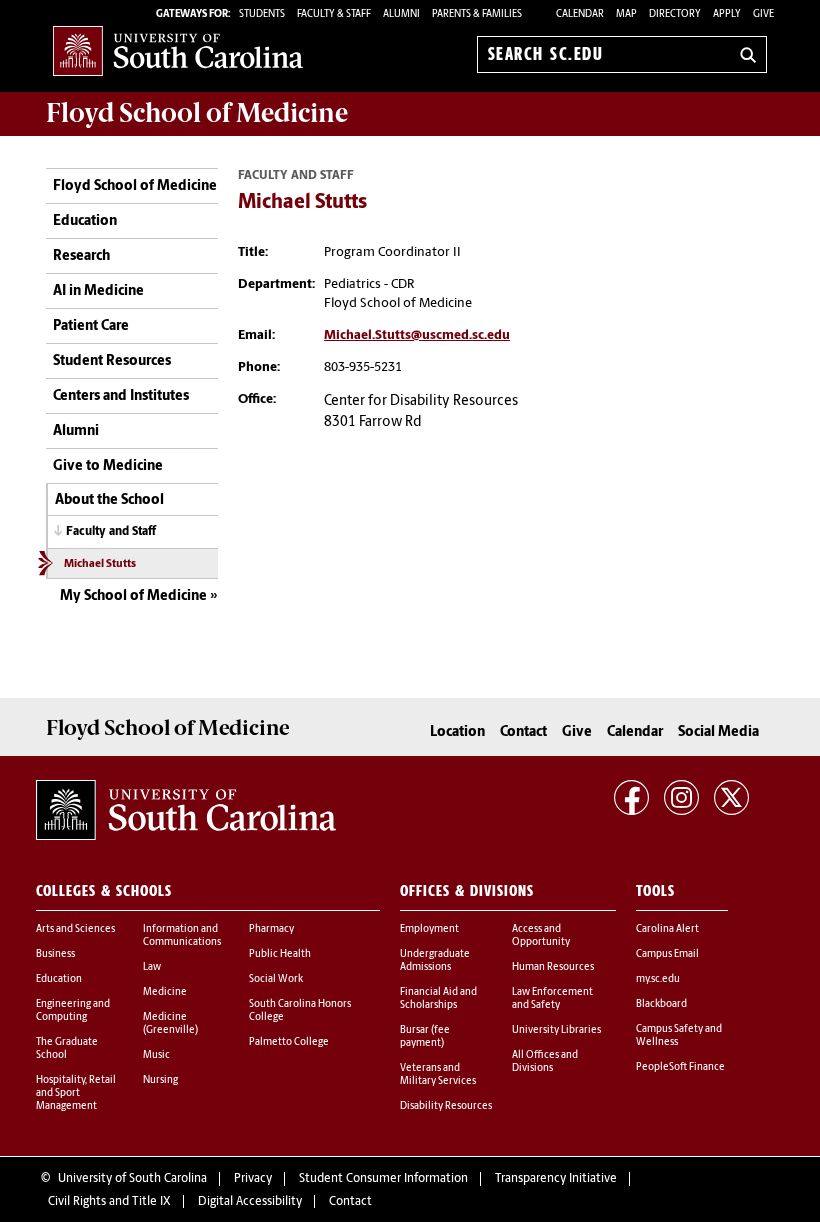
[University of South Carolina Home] (178, 50)
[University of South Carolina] (186, 810)
